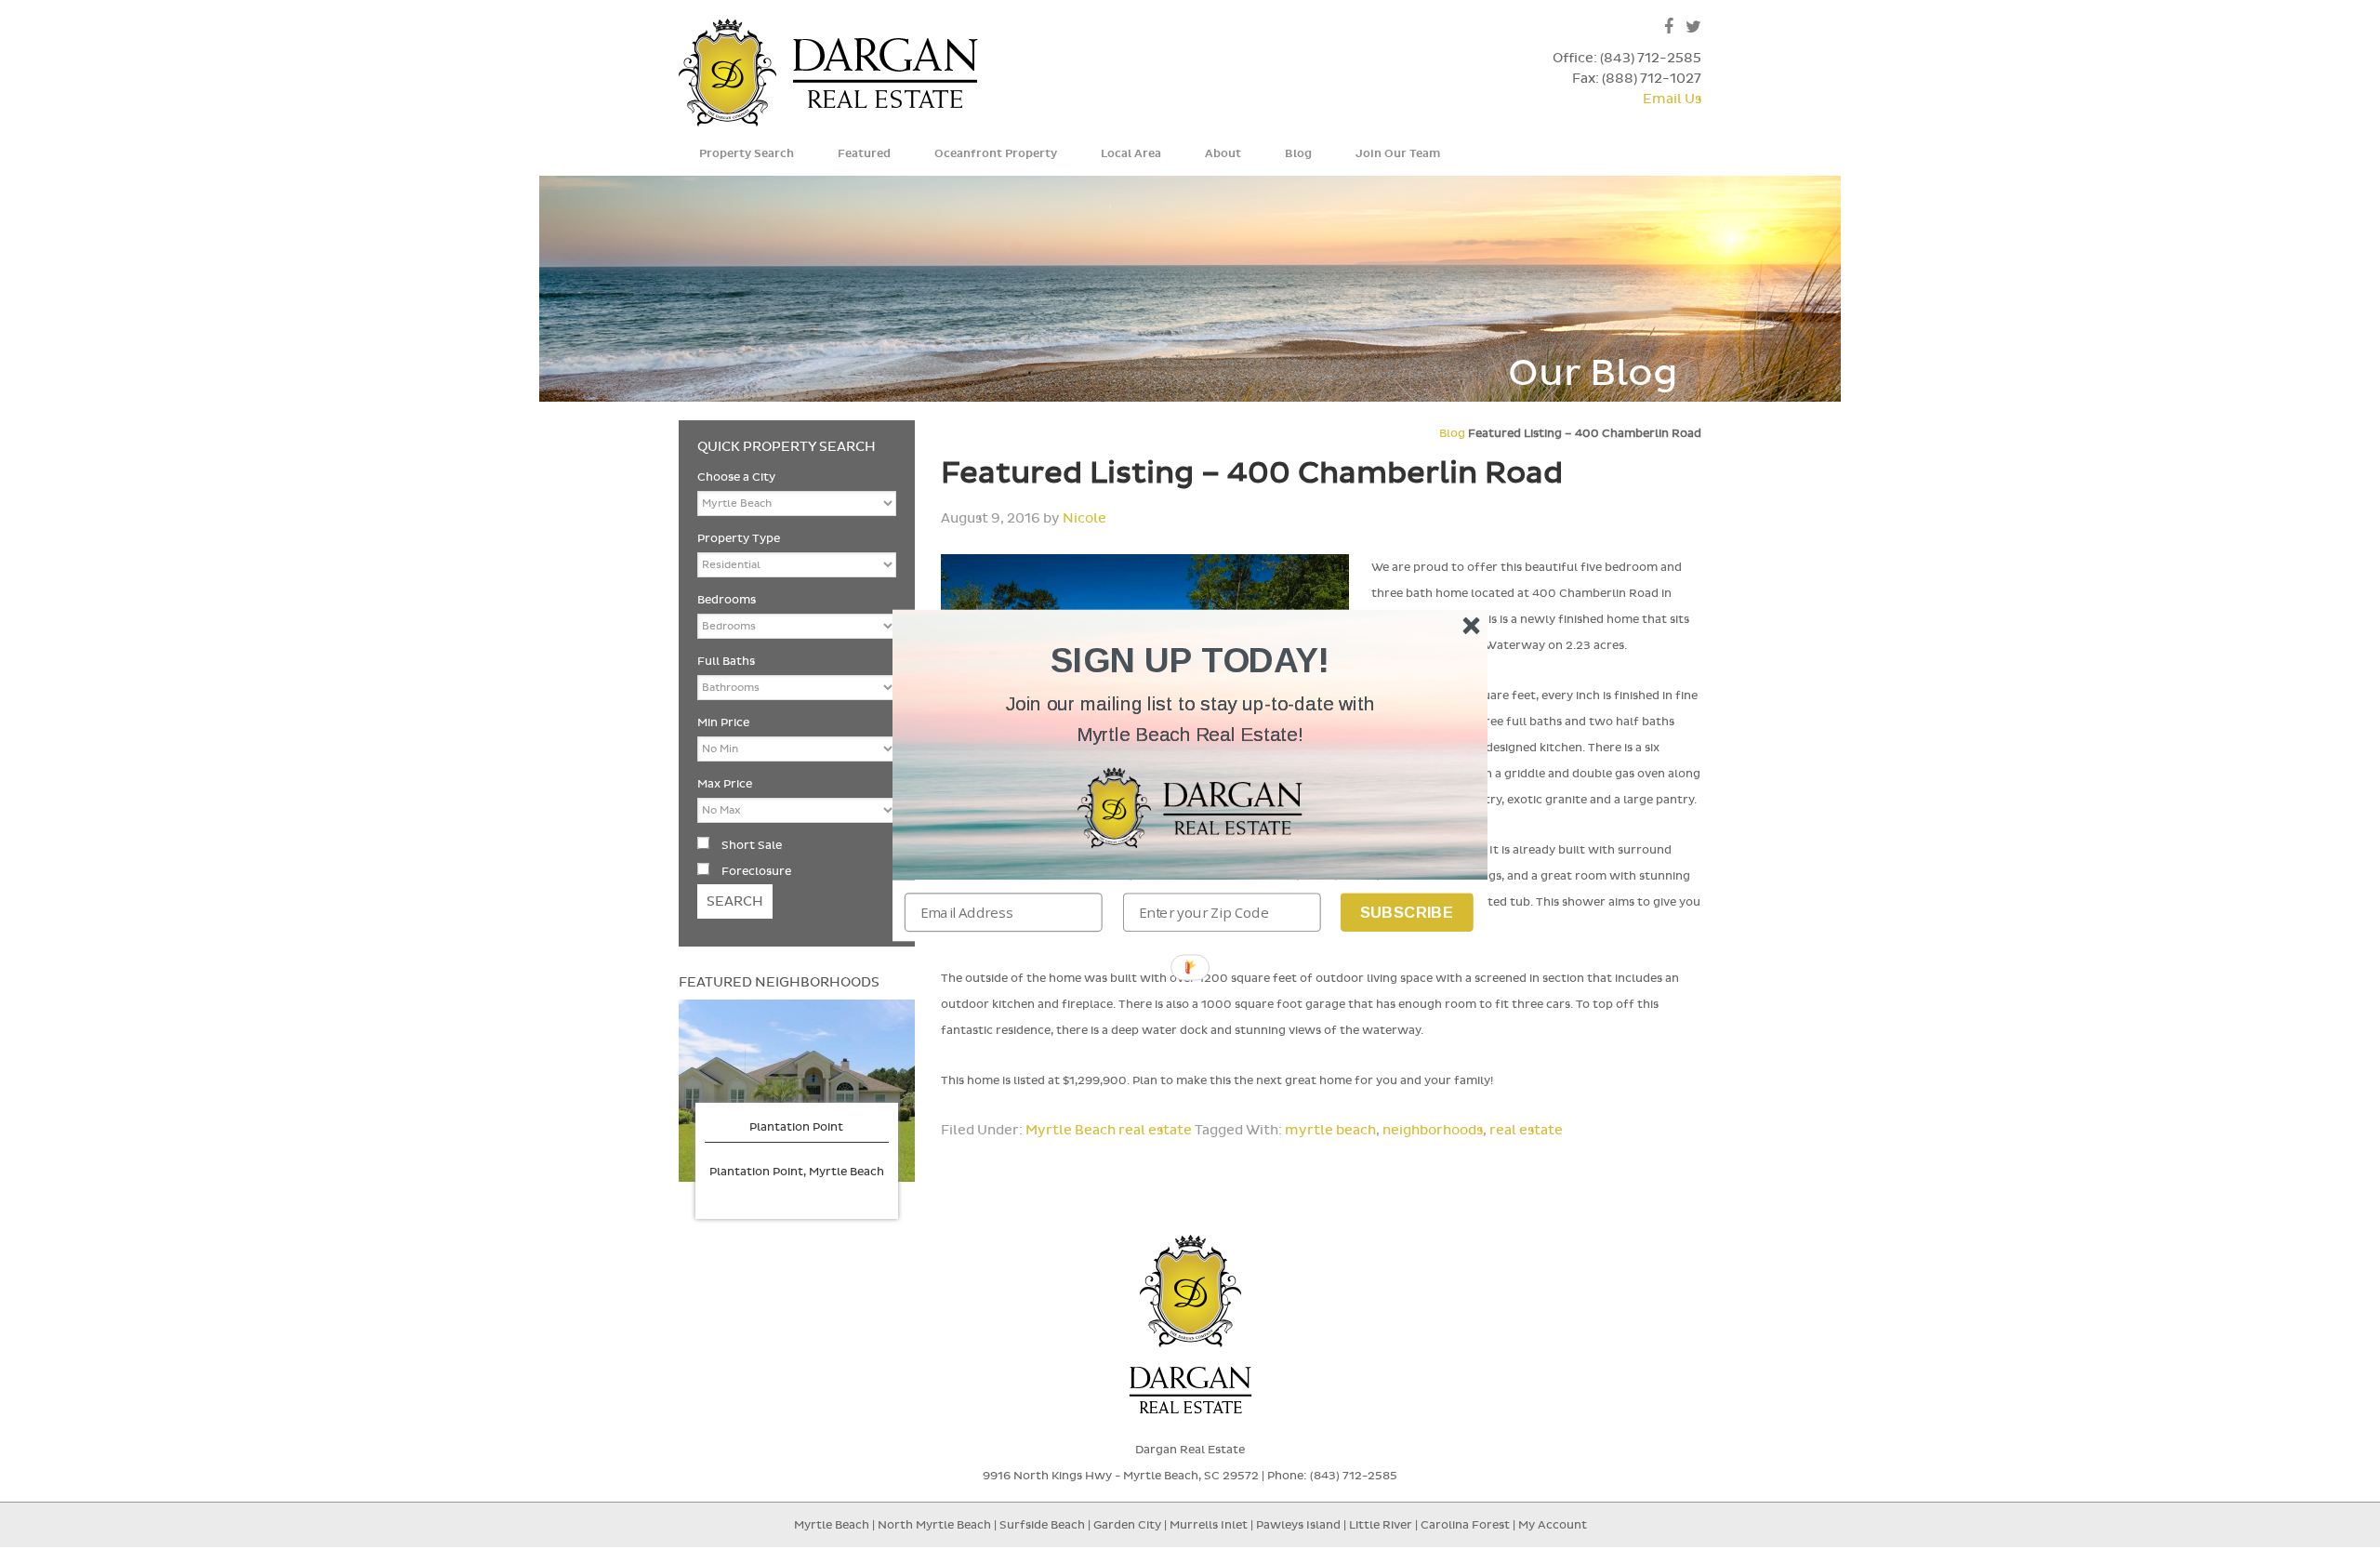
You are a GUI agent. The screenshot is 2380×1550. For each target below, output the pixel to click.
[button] (1190, 719)
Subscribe (1407, 912)
